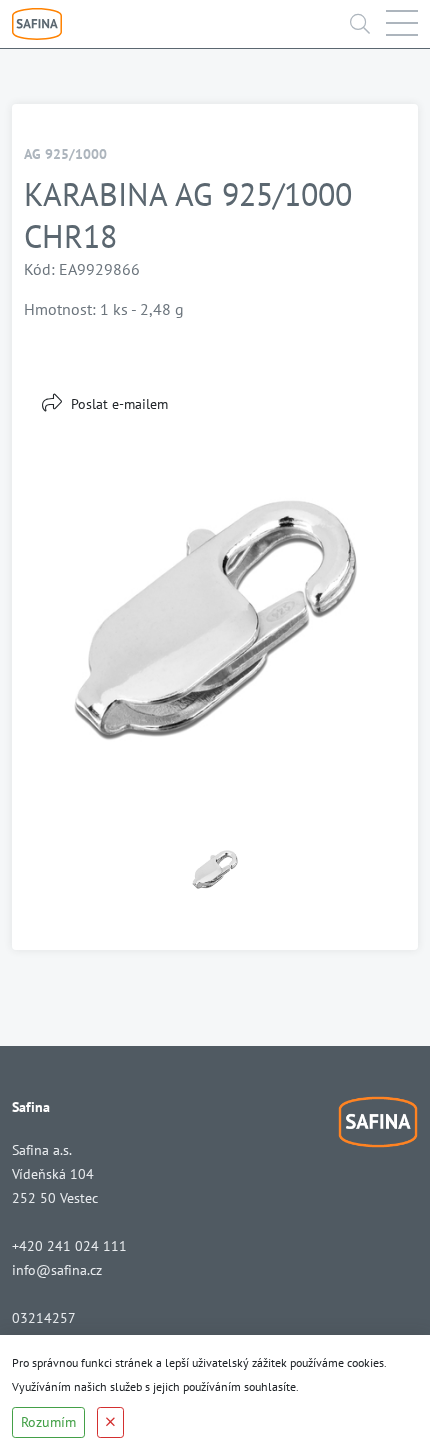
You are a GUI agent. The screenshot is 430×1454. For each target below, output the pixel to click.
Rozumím (48, 1422)
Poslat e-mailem (119, 404)
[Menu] (402, 24)
